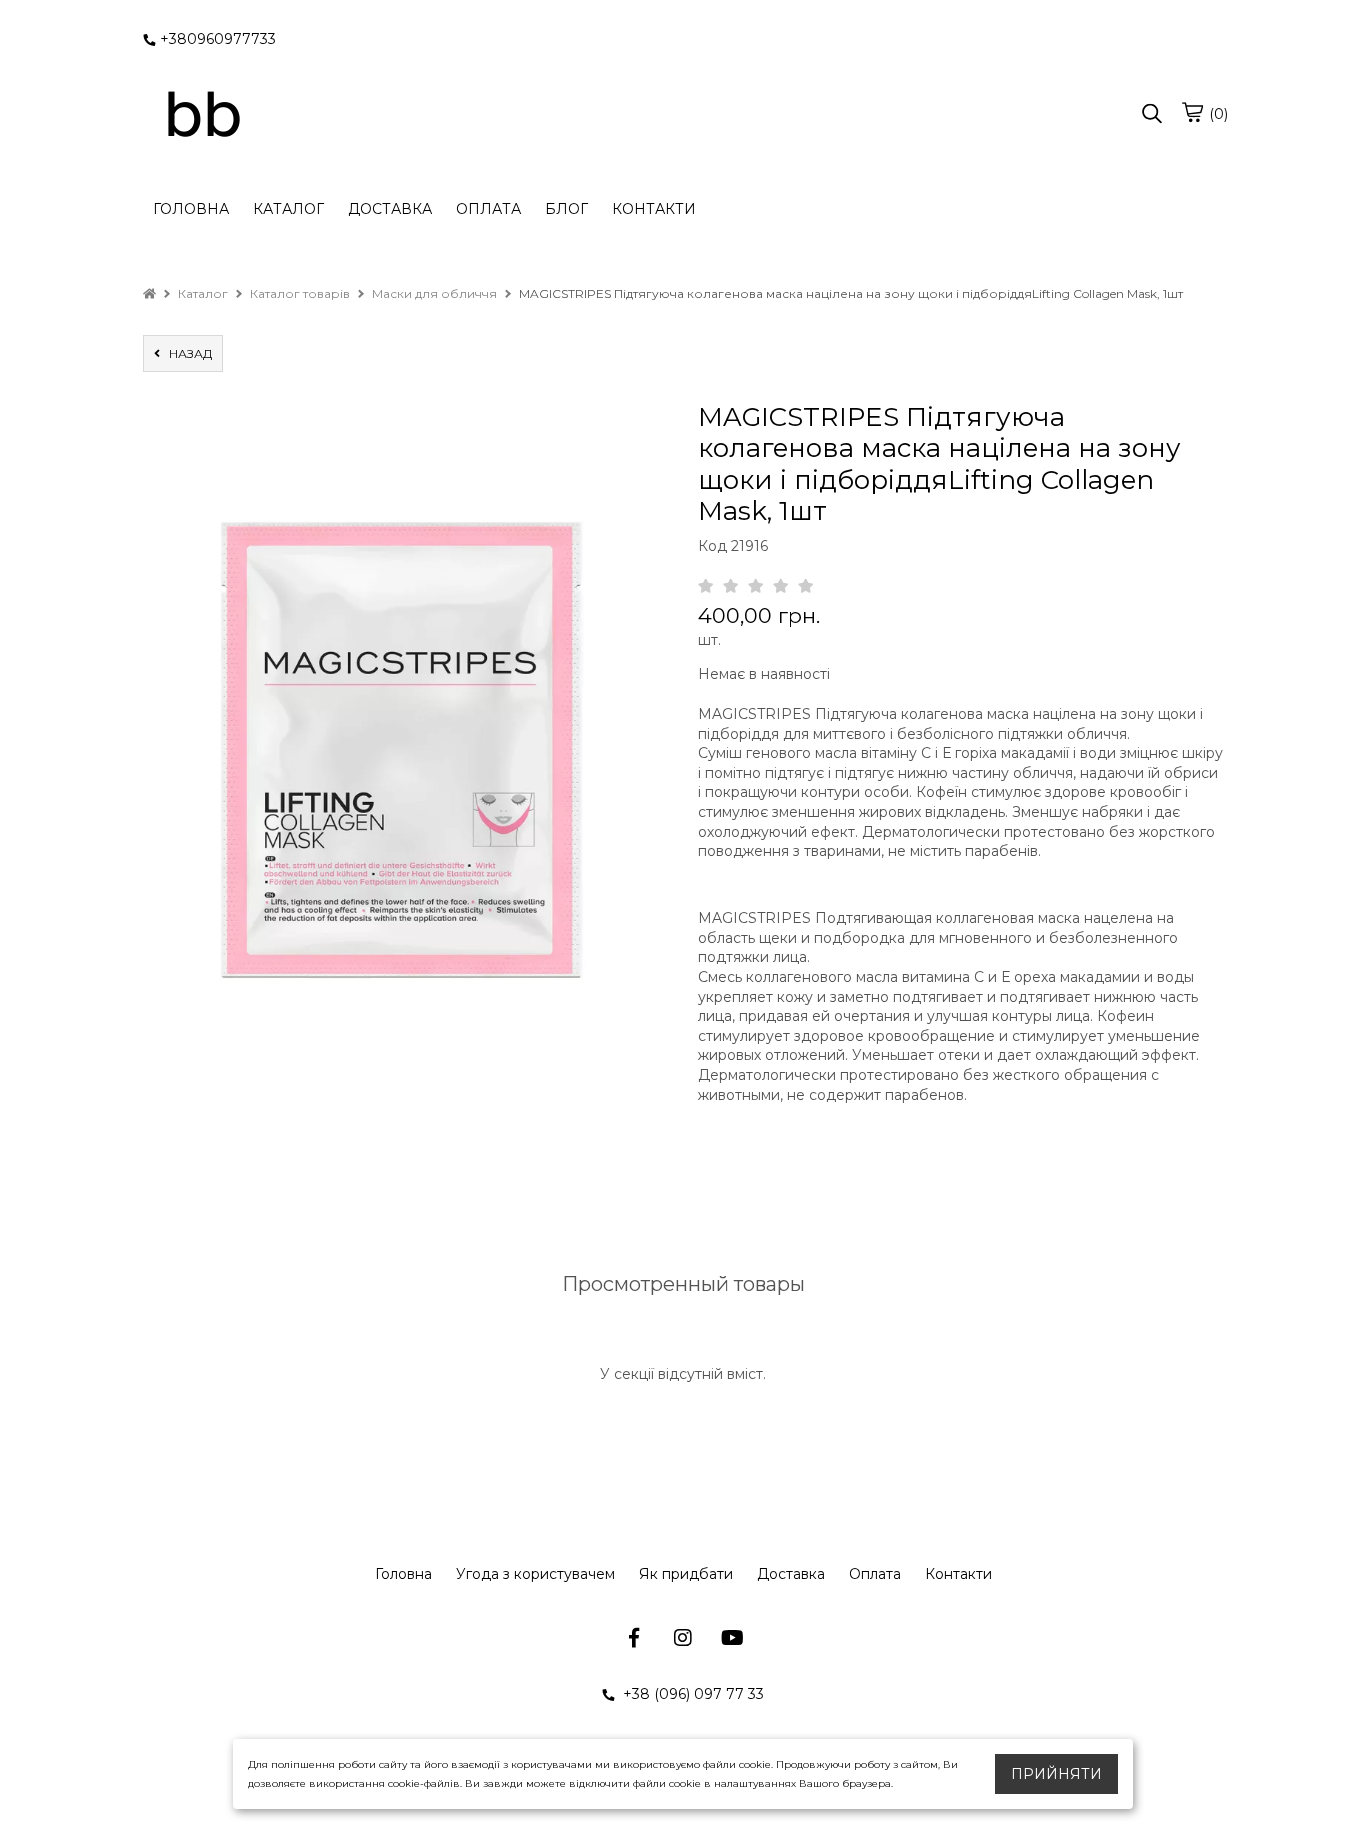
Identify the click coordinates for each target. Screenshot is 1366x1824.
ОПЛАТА (488, 209)
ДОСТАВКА (390, 209)
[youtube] (732, 1637)
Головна (403, 1574)
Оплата (875, 1574)
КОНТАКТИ (654, 209)
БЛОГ (566, 209)
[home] (149, 293)
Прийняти (1056, 1774)
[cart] (1192, 112)
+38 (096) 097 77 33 (691, 1694)
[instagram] (683, 1637)
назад (186, 353)
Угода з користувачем (535, 1574)
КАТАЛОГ (288, 209)
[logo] (203, 115)
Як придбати (686, 1574)
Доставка (791, 1574)
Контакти (958, 1574)
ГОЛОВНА (191, 209)
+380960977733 (218, 39)
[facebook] (634, 1637)
